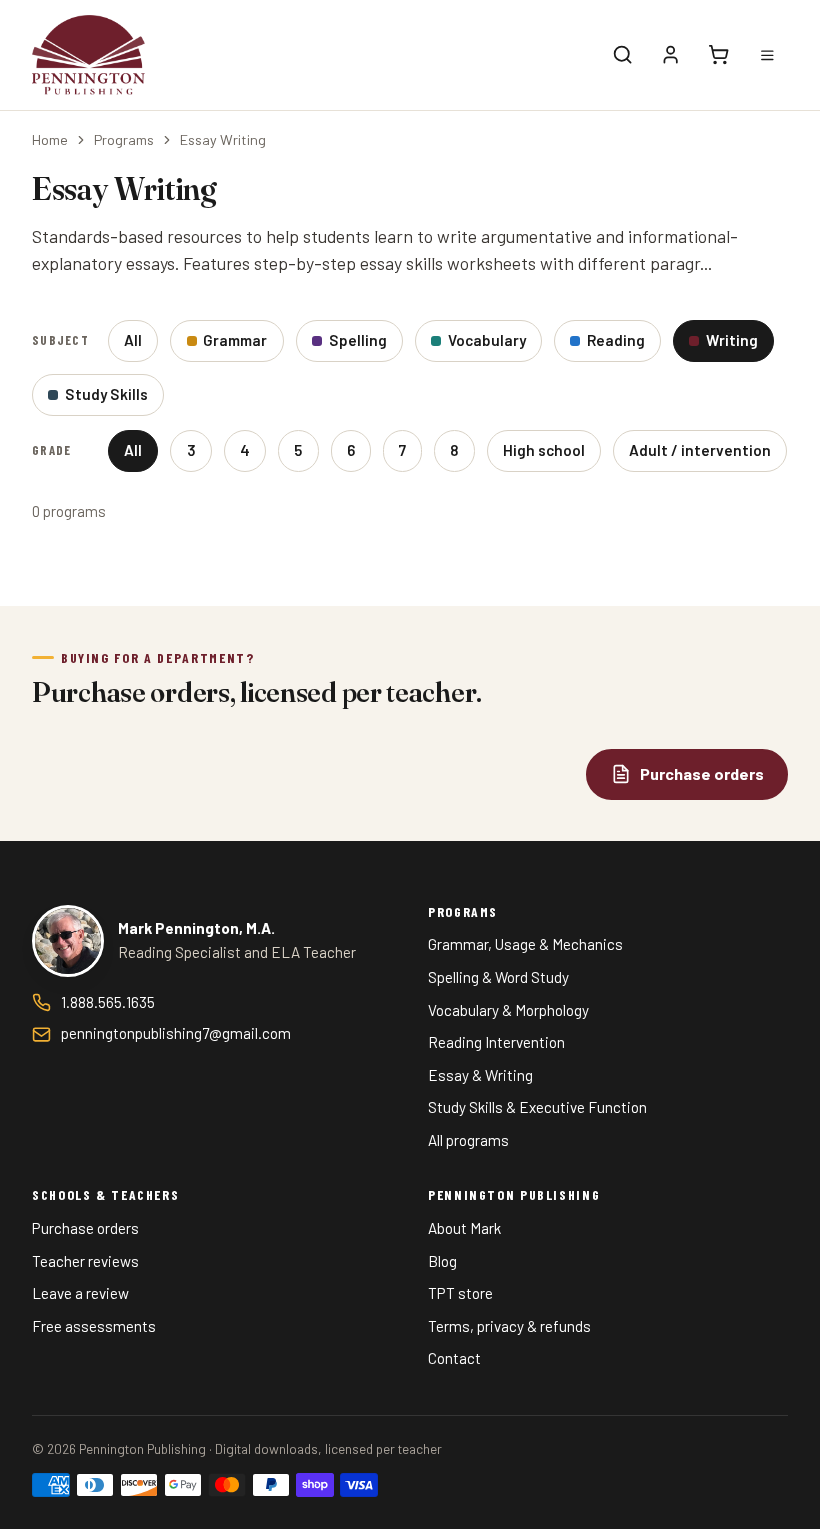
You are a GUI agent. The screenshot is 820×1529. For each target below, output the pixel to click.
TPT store (460, 1293)
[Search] (623, 55)
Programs (124, 139)
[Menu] (767, 55)
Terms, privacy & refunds (509, 1326)
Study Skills (106, 394)
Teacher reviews (85, 1261)
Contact (454, 1358)
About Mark (464, 1228)
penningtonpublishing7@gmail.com (176, 1033)
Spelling (358, 340)
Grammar (235, 340)
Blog (442, 1261)
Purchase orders (85, 1228)
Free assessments (94, 1326)
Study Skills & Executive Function (537, 1107)
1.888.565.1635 (108, 1002)
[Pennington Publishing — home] (88, 55)
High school (544, 450)
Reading (616, 340)
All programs (468, 1140)
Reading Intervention (496, 1042)
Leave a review (80, 1293)
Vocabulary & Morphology (508, 1010)
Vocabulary (487, 340)
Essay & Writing (480, 1075)
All (133, 340)
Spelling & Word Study (498, 977)
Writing (732, 340)
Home (50, 139)
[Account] (671, 55)
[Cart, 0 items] (719, 55)
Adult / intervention (700, 450)
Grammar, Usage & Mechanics (525, 944)
